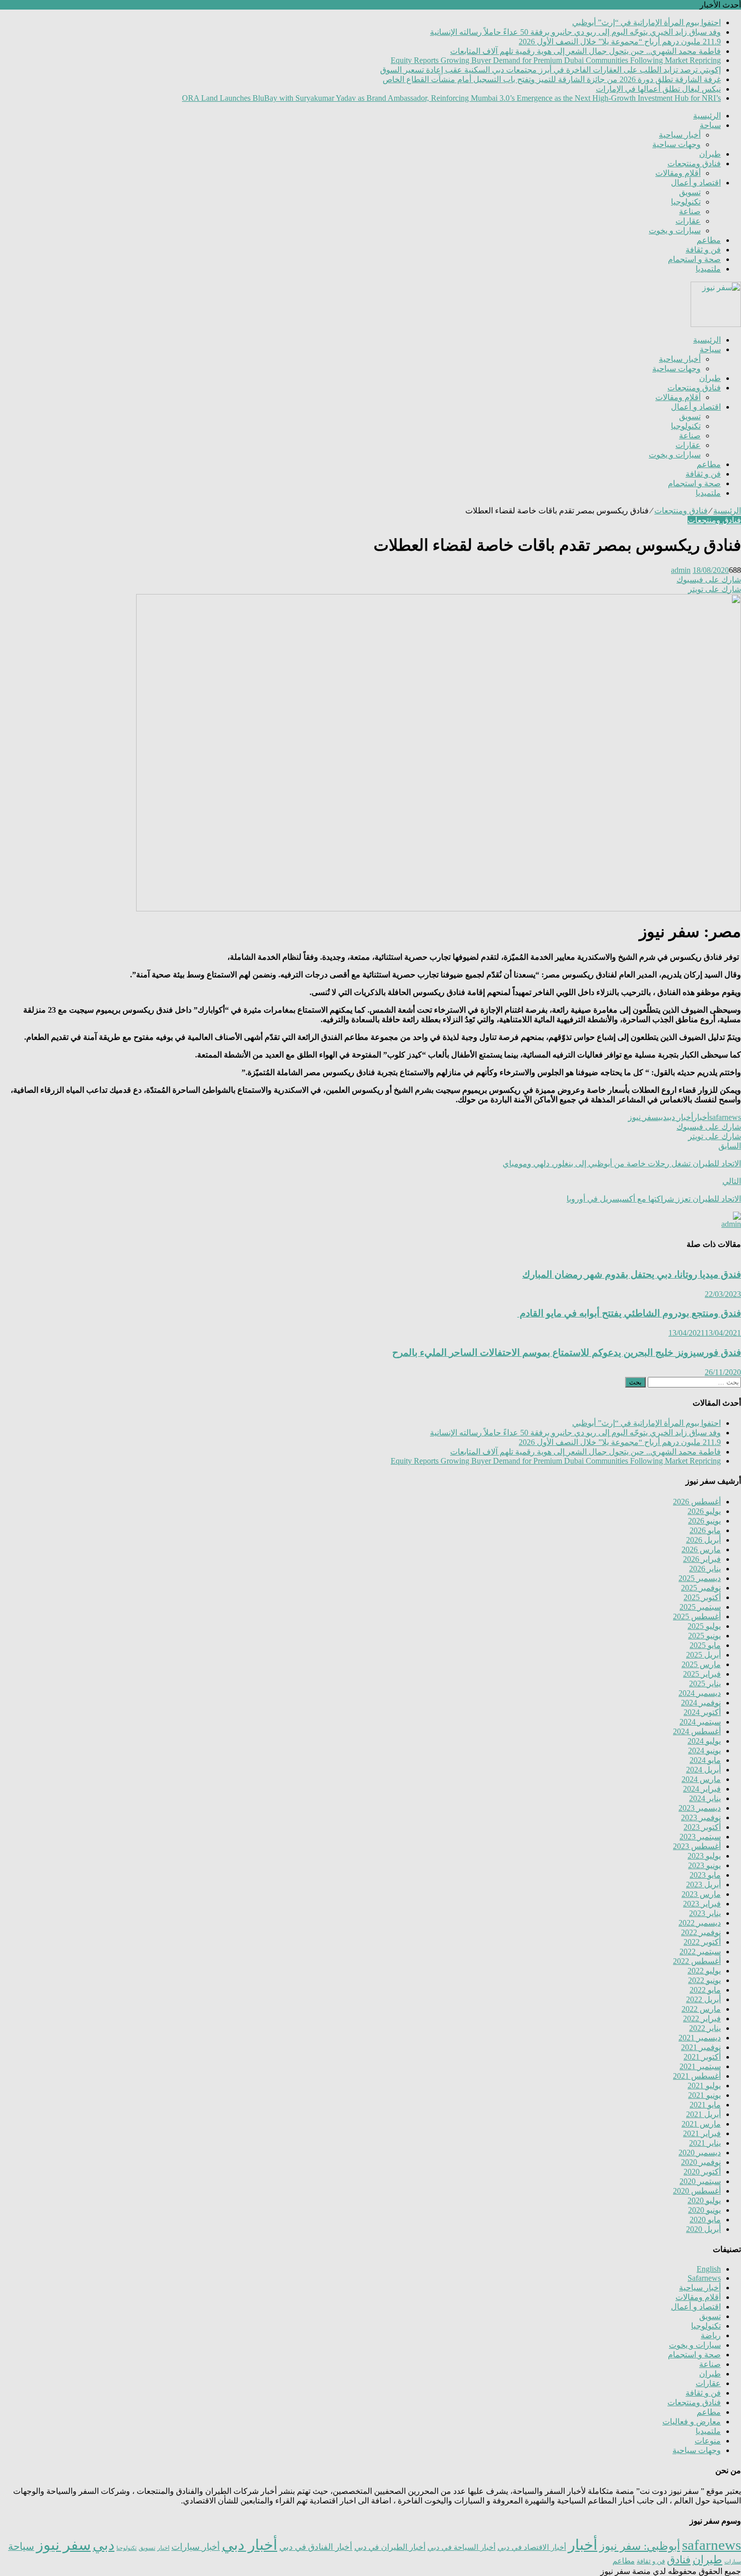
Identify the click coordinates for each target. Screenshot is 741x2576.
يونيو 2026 (704, 1521)
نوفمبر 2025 (701, 1588)
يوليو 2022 (704, 1971)
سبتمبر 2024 (700, 1722)
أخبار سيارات (196, 2547)
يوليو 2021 (704, 2086)
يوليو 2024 (704, 1741)
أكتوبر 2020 (702, 2172)
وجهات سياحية (676, 144)
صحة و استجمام (694, 259)
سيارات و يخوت (675, 230)
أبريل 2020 (703, 2229)
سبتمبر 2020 (700, 2181)
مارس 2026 (701, 1549)
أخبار (701, 1117)
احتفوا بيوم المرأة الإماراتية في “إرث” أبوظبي (646, 22)
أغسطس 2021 (697, 2076)
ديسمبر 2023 (700, 1808)
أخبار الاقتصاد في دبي (532, 2547)
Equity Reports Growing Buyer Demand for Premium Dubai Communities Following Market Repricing (556, 60)
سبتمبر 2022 (700, 1952)
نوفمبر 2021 (701, 2047)
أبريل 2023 (703, 1885)
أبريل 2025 (703, 1655)
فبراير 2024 (702, 1789)
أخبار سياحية (680, 135)
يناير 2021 (705, 2143)
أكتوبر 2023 (702, 1827)
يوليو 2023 (704, 1856)
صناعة (690, 211)
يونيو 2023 (704, 1865)
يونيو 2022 (704, 1980)
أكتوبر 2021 (702, 2057)
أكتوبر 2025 (702, 1597)
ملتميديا (708, 269)
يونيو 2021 (704, 2095)
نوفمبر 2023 (701, 1818)
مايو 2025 (705, 1645)
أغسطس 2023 (697, 1846)
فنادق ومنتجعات (694, 163)
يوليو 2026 (704, 1511)
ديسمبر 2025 (700, 1578)
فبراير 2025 (702, 1674)
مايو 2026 (705, 1530)
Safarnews (704, 2278)
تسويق (690, 192)
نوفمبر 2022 (701, 1932)
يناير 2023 (705, 1913)
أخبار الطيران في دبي (390, 2547)
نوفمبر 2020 (701, 2162)
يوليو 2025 (704, 1626)
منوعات (708, 2441)
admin (681, 570)
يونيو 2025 (704, 1636)
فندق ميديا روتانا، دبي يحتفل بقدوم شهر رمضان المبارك (632, 1274)
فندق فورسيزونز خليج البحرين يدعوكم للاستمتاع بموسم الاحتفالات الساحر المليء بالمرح (567, 1352)
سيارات (733, 2562)
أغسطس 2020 (697, 2191)
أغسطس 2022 (697, 1961)
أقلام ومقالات (678, 173)
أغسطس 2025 (697, 1616)
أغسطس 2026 (697, 1502)
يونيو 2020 (704, 2210)
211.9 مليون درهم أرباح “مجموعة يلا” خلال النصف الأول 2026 (620, 42)
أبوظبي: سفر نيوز (640, 2546)
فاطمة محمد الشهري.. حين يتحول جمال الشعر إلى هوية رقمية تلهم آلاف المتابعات (585, 51)
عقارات (688, 221)
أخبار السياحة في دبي (461, 2547)
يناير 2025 (705, 1683)
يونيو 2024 (704, 1751)
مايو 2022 (705, 1990)
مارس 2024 (701, 1779)
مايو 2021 (705, 2105)
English (709, 2269)
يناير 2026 (705, 1569)
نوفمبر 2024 (701, 1703)
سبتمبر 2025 (700, 1607)
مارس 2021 (701, 2124)
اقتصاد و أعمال (696, 183)
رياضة (711, 2335)
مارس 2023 (701, 1894)
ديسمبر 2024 (700, 1693)
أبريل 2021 (703, 2114)
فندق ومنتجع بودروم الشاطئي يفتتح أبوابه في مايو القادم (629, 1313)
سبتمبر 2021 (700, 2066)
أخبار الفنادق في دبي (316, 2547)
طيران (710, 154)
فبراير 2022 (702, 2019)
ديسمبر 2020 (700, 2153)
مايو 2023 (705, 1875)
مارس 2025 (701, 1664)
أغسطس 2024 (697, 1731)
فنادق (679, 2560)
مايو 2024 (705, 1760)
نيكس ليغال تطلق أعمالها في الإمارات (658, 89)
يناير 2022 (705, 2028)
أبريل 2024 (703, 1770)
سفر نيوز (643, 1117)
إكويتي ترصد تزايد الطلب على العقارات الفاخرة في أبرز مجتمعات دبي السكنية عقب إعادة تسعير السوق (550, 70)
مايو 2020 (705, 2220)
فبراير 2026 (702, 1559)
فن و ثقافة (703, 250)
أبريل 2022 (703, 1999)
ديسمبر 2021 (700, 2038)
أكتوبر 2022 (702, 1942)
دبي (663, 1117)
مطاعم (709, 240)
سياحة (710, 125)
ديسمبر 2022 (700, 1923)
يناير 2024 (705, 1798)
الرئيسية (707, 116)
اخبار (163, 2548)
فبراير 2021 (702, 2133)
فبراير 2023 (702, 1904)
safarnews (725, 1117)
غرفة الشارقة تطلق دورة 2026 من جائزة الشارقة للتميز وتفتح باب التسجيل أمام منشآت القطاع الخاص (552, 79)
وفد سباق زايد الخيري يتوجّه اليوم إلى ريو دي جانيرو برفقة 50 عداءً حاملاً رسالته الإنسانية (575, 32)
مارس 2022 (701, 2009)
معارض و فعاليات (692, 2422)
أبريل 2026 (703, 1540)
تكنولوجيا (686, 202)
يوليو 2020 (704, 2200)
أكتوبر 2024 (702, 1712)
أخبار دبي (680, 1117)
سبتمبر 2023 (700, 1837)
